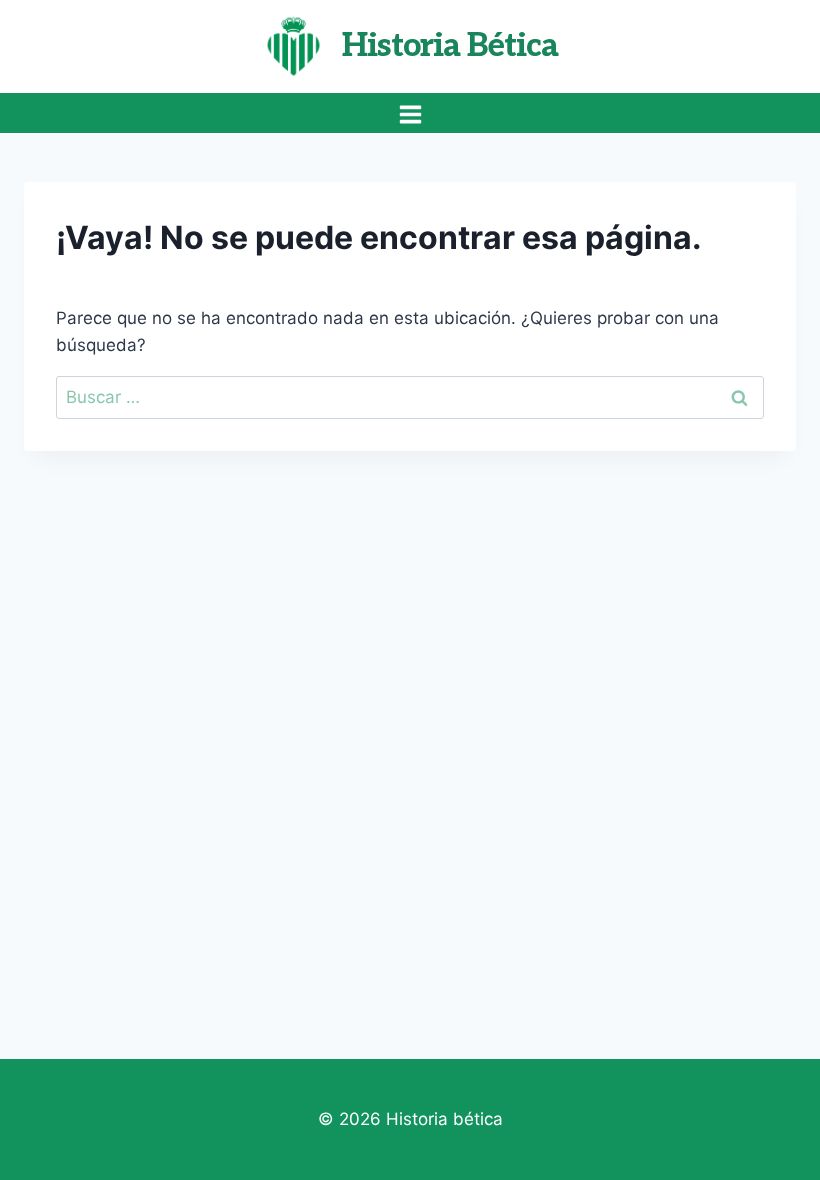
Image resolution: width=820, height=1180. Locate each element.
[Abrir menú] (410, 114)
